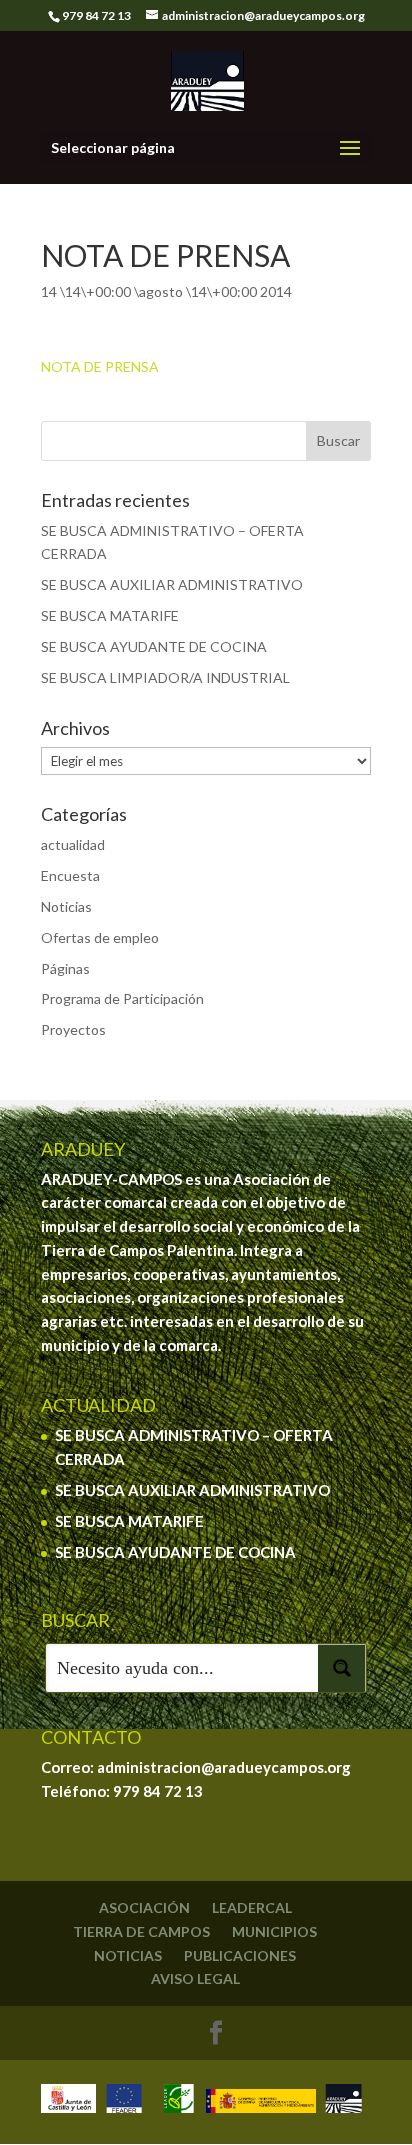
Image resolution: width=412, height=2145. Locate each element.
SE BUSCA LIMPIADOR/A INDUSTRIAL (165, 677)
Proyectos (73, 1029)
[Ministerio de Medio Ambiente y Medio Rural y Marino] (261, 2102)
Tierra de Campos (141, 1931)
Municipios (274, 1931)
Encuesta (70, 875)
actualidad (73, 844)
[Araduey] (343, 2102)
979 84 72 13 (158, 1791)
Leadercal (252, 1907)
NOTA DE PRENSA (100, 366)
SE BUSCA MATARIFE (110, 615)
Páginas (65, 968)
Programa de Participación (122, 998)
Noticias (66, 906)
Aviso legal (195, 1978)
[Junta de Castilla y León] (68, 2102)
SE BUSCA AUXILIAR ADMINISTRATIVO (172, 584)
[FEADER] (123, 2102)
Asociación (144, 1907)
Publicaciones (240, 1955)
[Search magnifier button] (342, 1668)
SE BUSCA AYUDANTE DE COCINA (154, 646)
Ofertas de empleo (100, 937)
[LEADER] (178, 2102)
